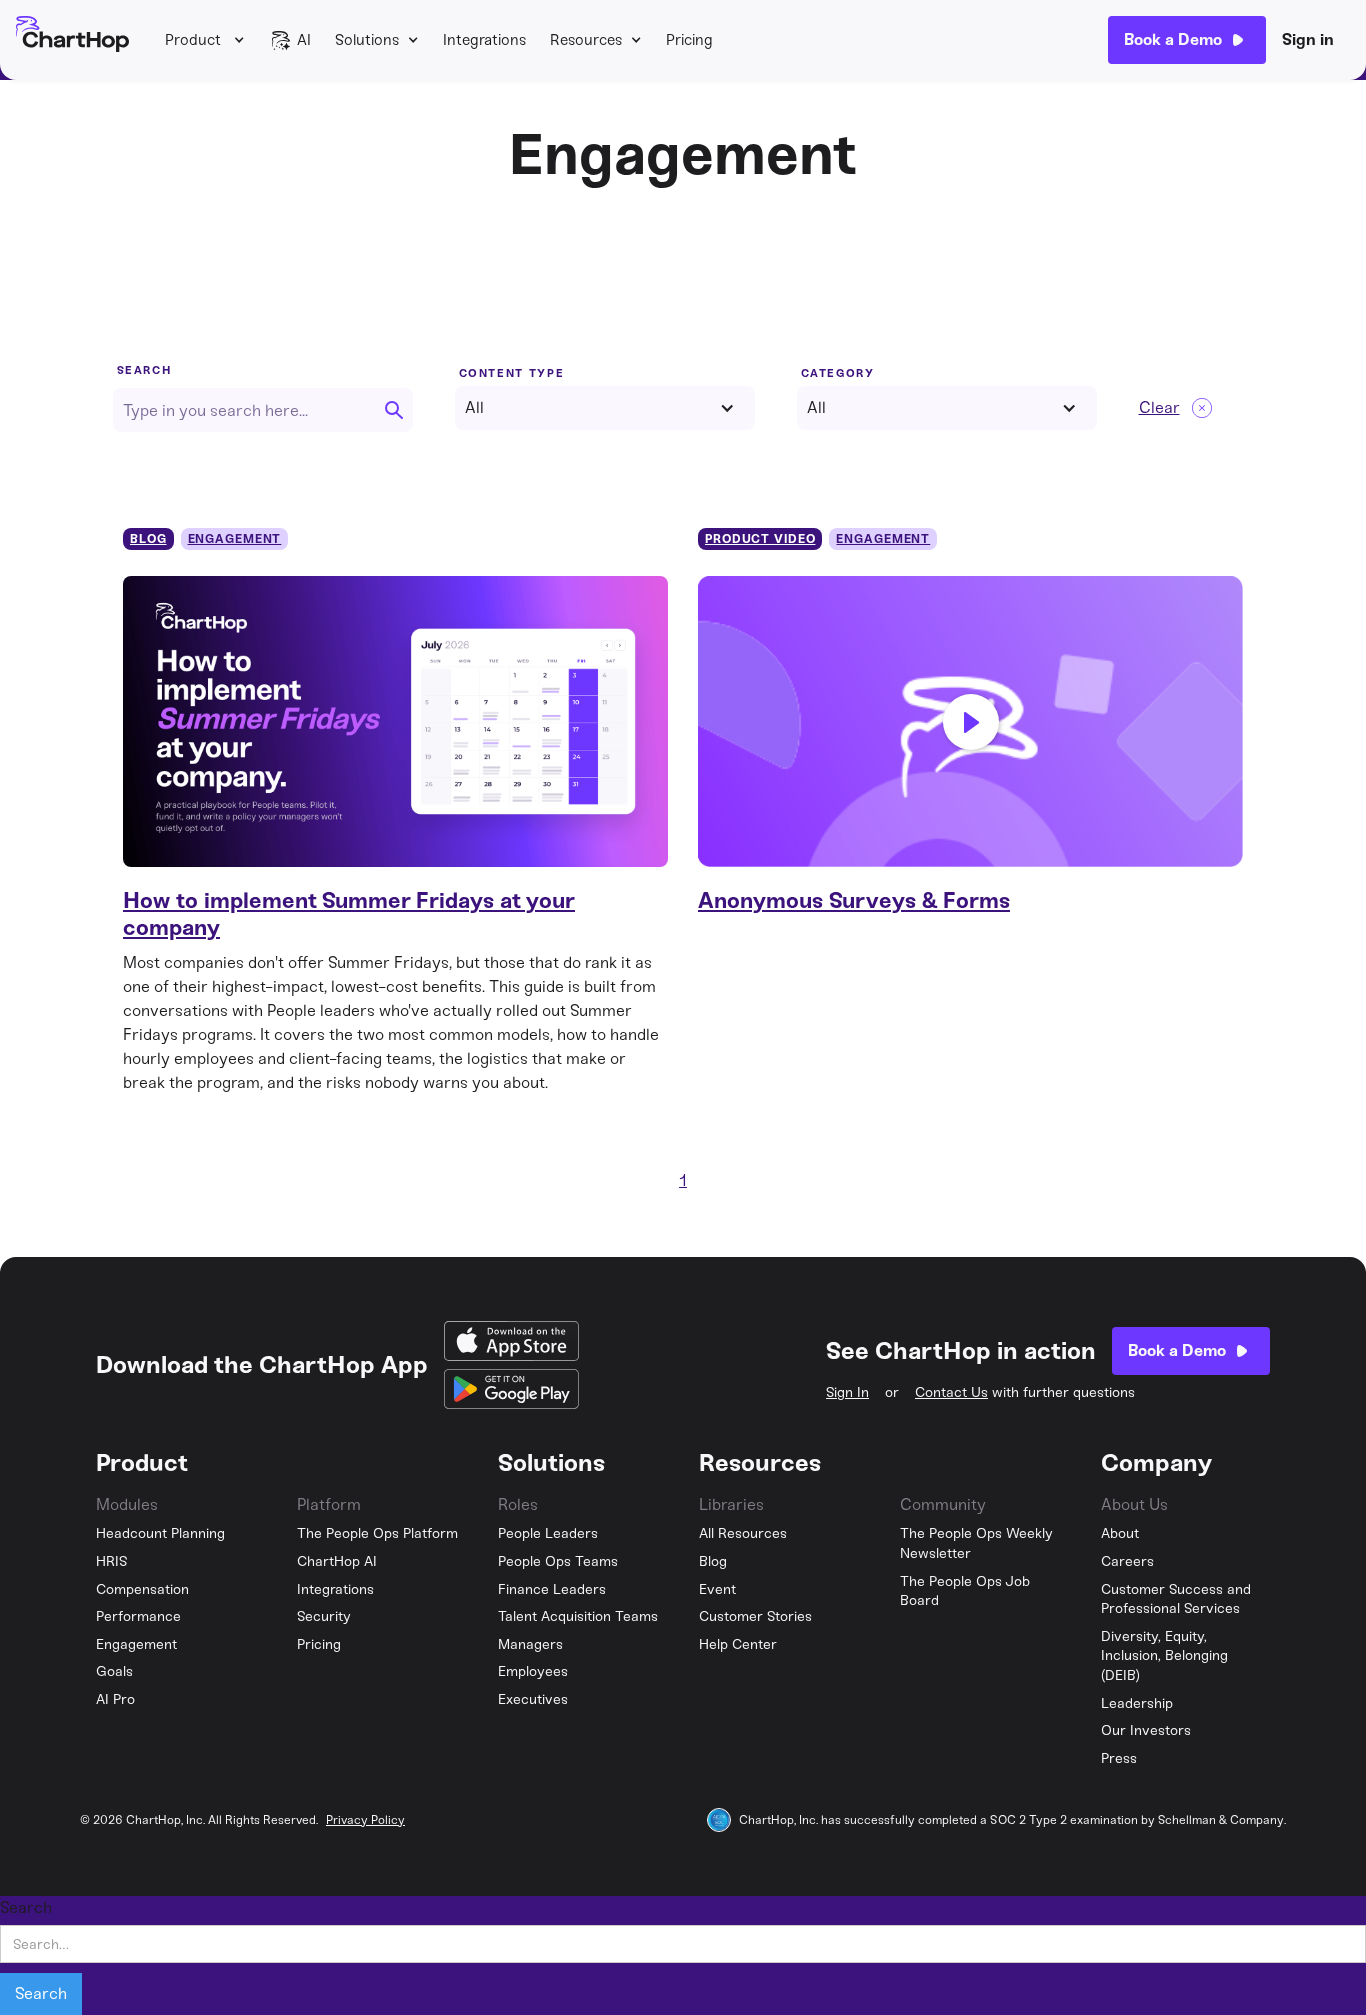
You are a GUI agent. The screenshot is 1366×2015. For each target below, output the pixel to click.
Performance (138, 1616)
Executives (533, 1699)
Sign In (847, 1392)
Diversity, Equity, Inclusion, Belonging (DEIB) (1164, 1656)
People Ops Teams (558, 1561)
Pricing (689, 40)
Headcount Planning (160, 1533)
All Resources (743, 1533)
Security (324, 1616)
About (1120, 1533)
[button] (205, 40)
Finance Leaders (552, 1589)
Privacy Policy (365, 1820)
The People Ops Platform (377, 1533)
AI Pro (115, 1699)
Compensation (142, 1589)
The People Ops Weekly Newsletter (976, 1543)
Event (717, 1589)
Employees (533, 1671)
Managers (530, 1644)
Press (1119, 1758)
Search (144, 370)
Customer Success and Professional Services (1176, 1599)
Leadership (1137, 1703)
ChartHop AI (337, 1561)
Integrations (484, 40)
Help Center (738, 1644)
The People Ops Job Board (965, 1591)
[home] (72, 40)
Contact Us (951, 1392)
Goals (114, 1671)
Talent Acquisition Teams (578, 1616)
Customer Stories (755, 1616)
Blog (713, 1561)
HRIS (112, 1561)
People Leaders (548, 1533)
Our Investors (1146, 1730)
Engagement (136, 1644)
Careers (1127, 1561)
